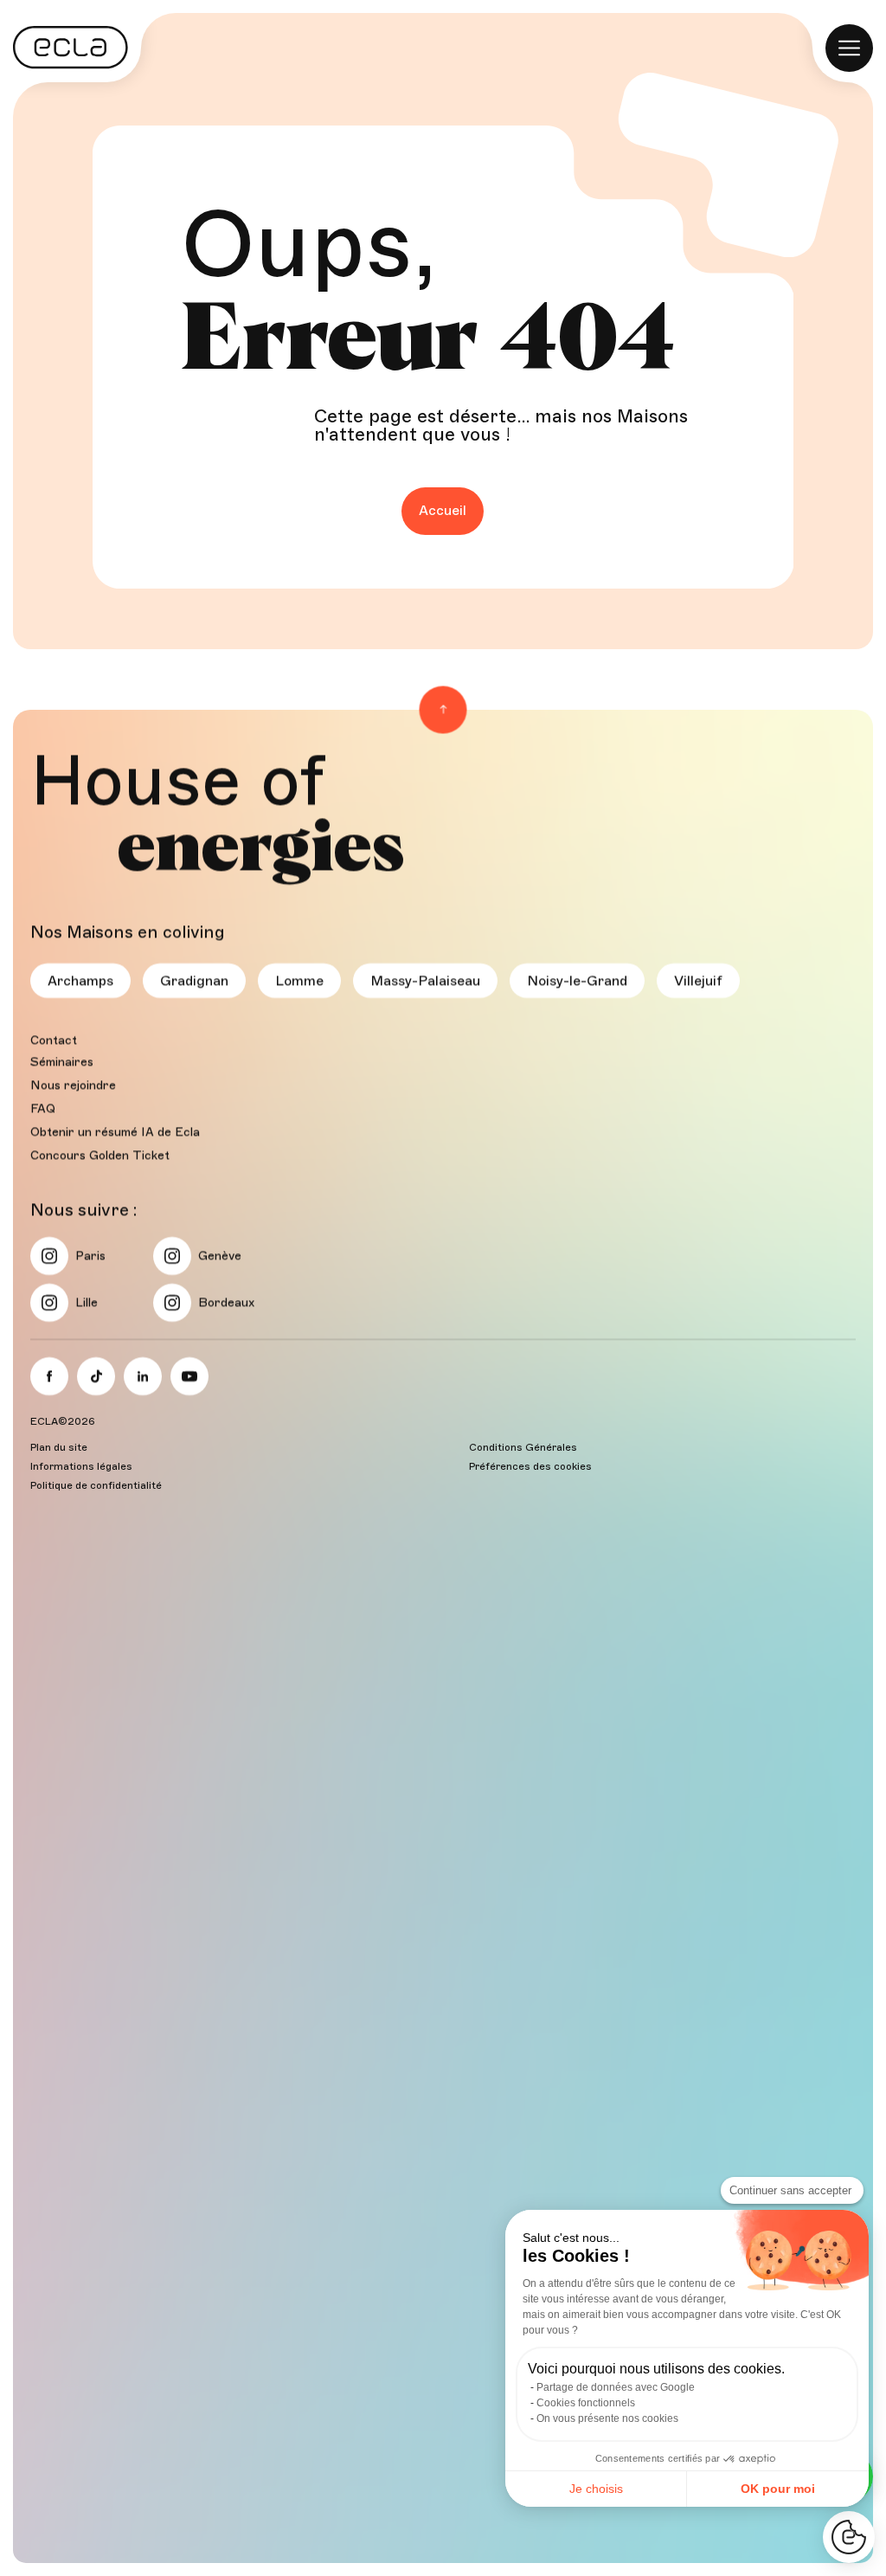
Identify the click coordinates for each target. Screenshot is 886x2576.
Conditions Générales (523, 1447)
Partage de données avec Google (616, 2387)
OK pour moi (778, 2489)
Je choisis (596, 2489)
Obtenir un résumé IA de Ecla (115, 1132)
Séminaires (62, 1062)
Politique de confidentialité (96, 1485)
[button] (849, 2537)
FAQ (43, 1108)
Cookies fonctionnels (586, 2403)
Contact (54, 1040)
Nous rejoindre (73, 1085)
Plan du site (59, 1447)
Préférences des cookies (530, 1466)
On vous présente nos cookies (607, 2418)
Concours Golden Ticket (100, 1155)
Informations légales (81, 1466)
